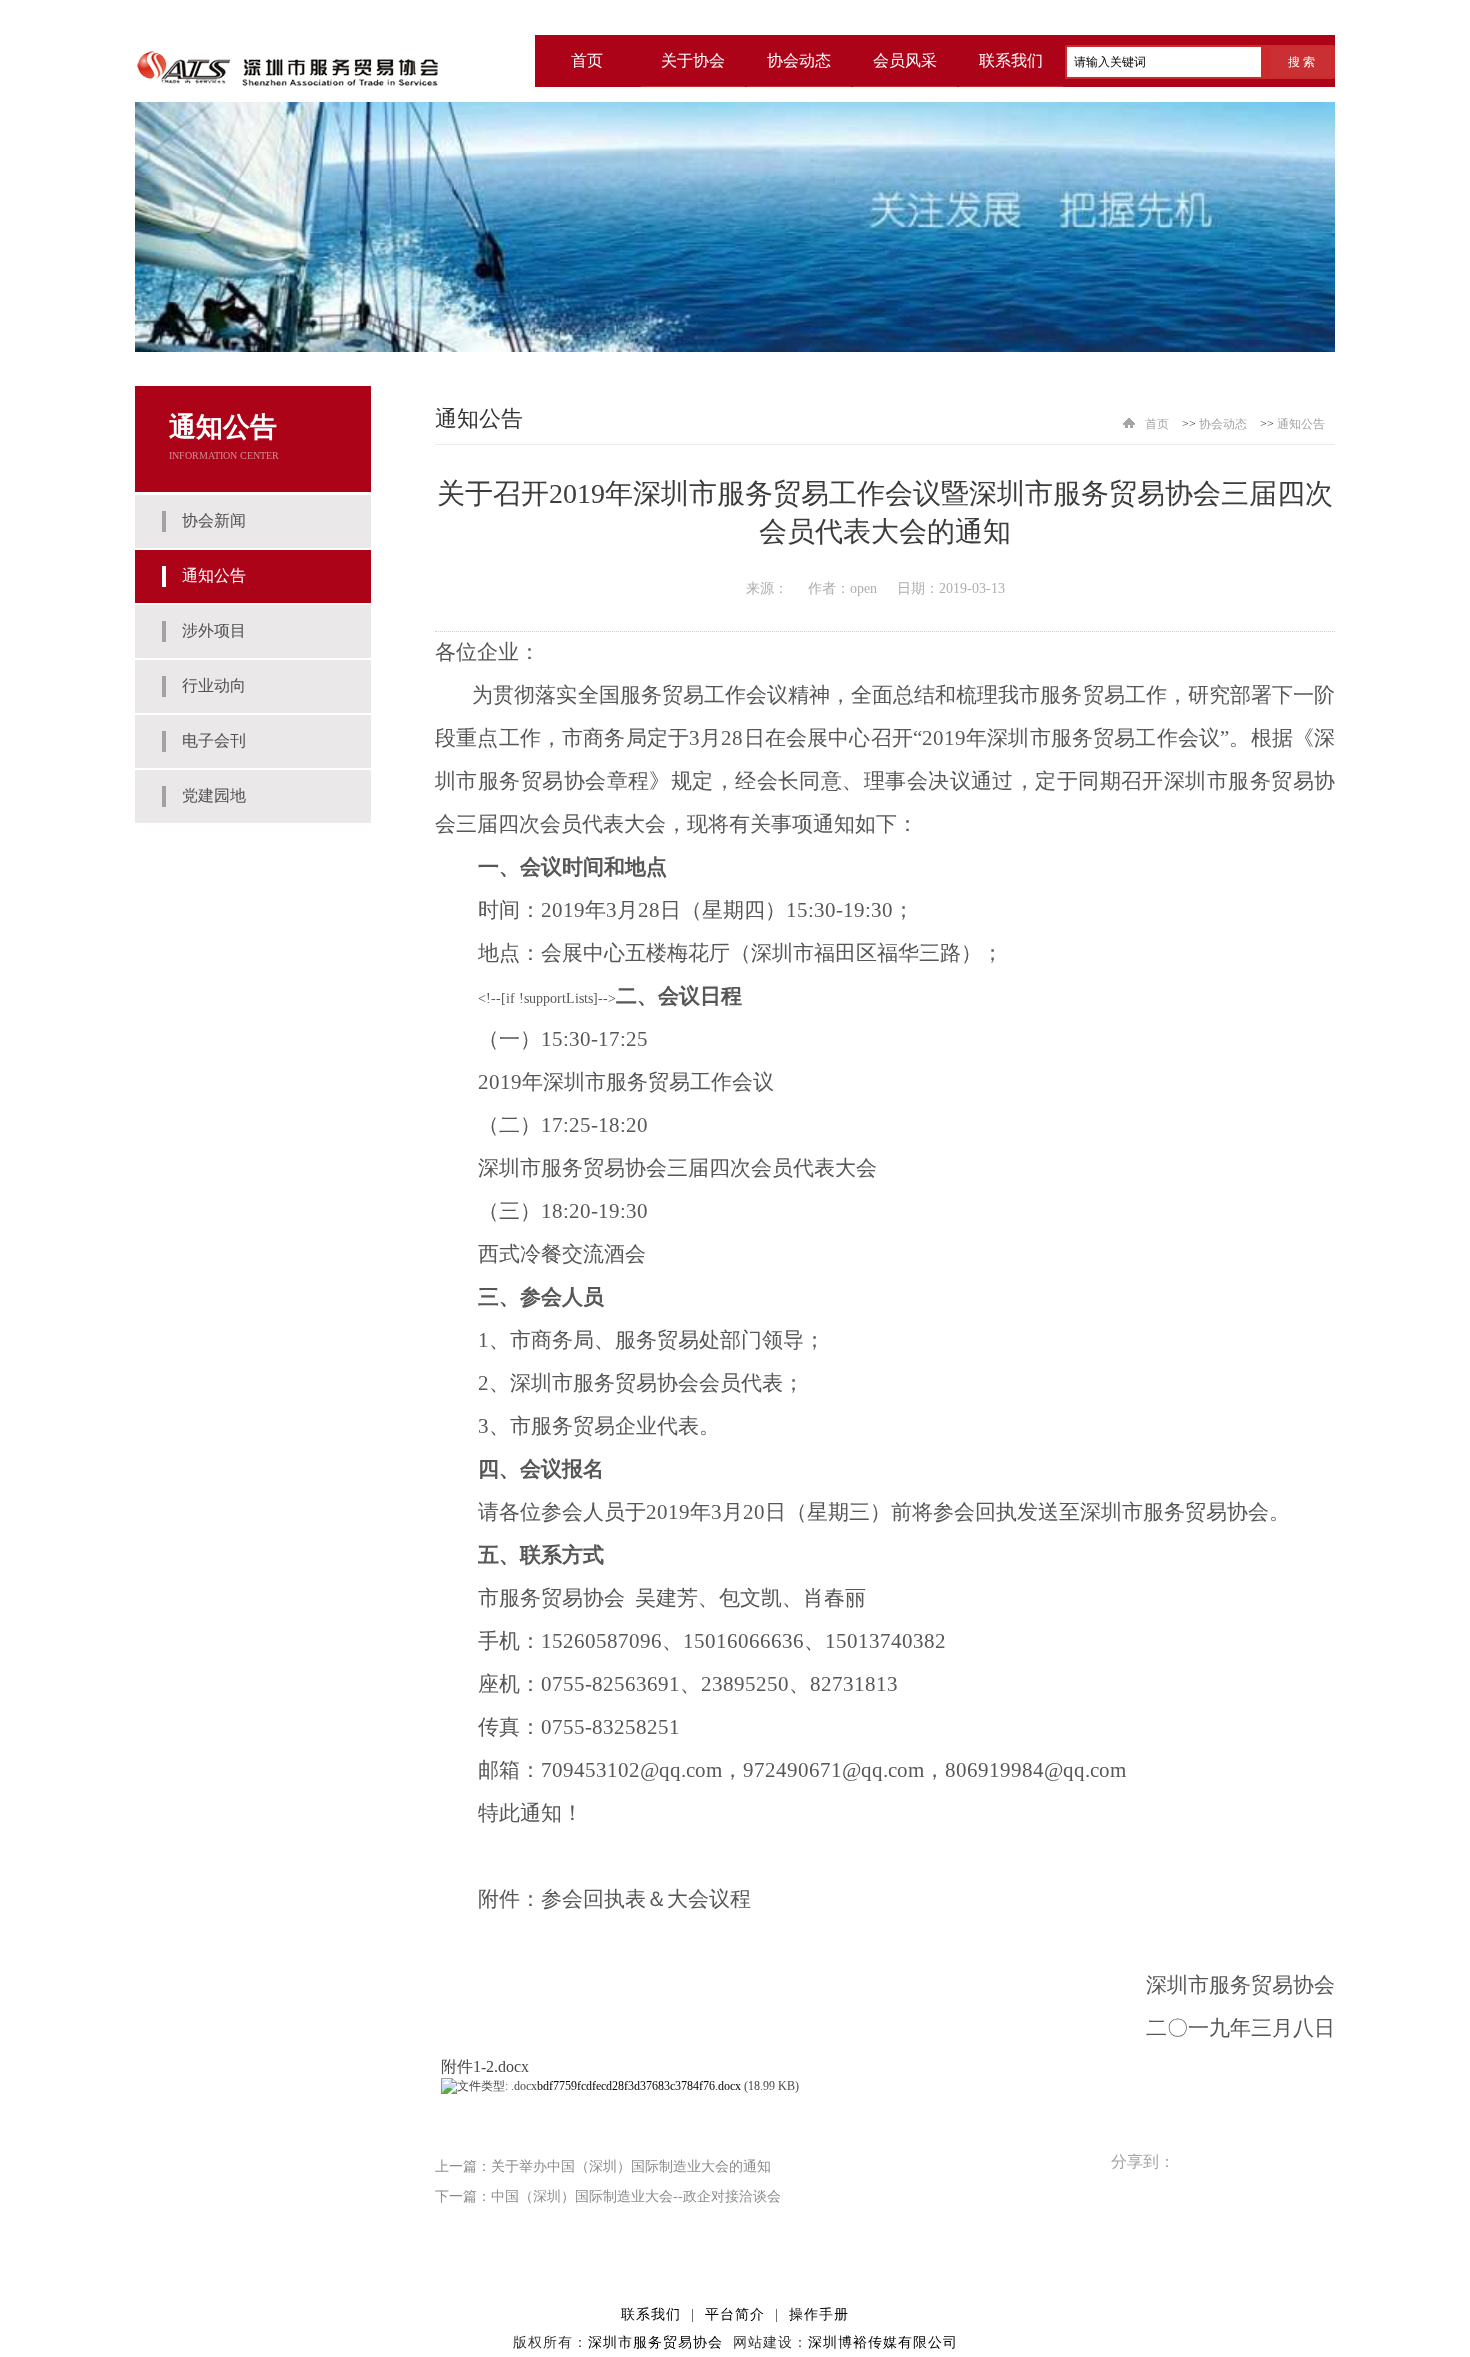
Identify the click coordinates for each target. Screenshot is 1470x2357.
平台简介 (735, 2314)
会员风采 (905, 60)
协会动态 (799, 60)
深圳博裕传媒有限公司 (883, 2342)
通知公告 (1301, 424)
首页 (1157, 424)
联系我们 (1011, 60)
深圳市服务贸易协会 (655, 2342)
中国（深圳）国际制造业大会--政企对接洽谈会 (636, 2196)
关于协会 (693, 60)
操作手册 (819, 2314)
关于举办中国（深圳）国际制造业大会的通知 (631, 2166)
